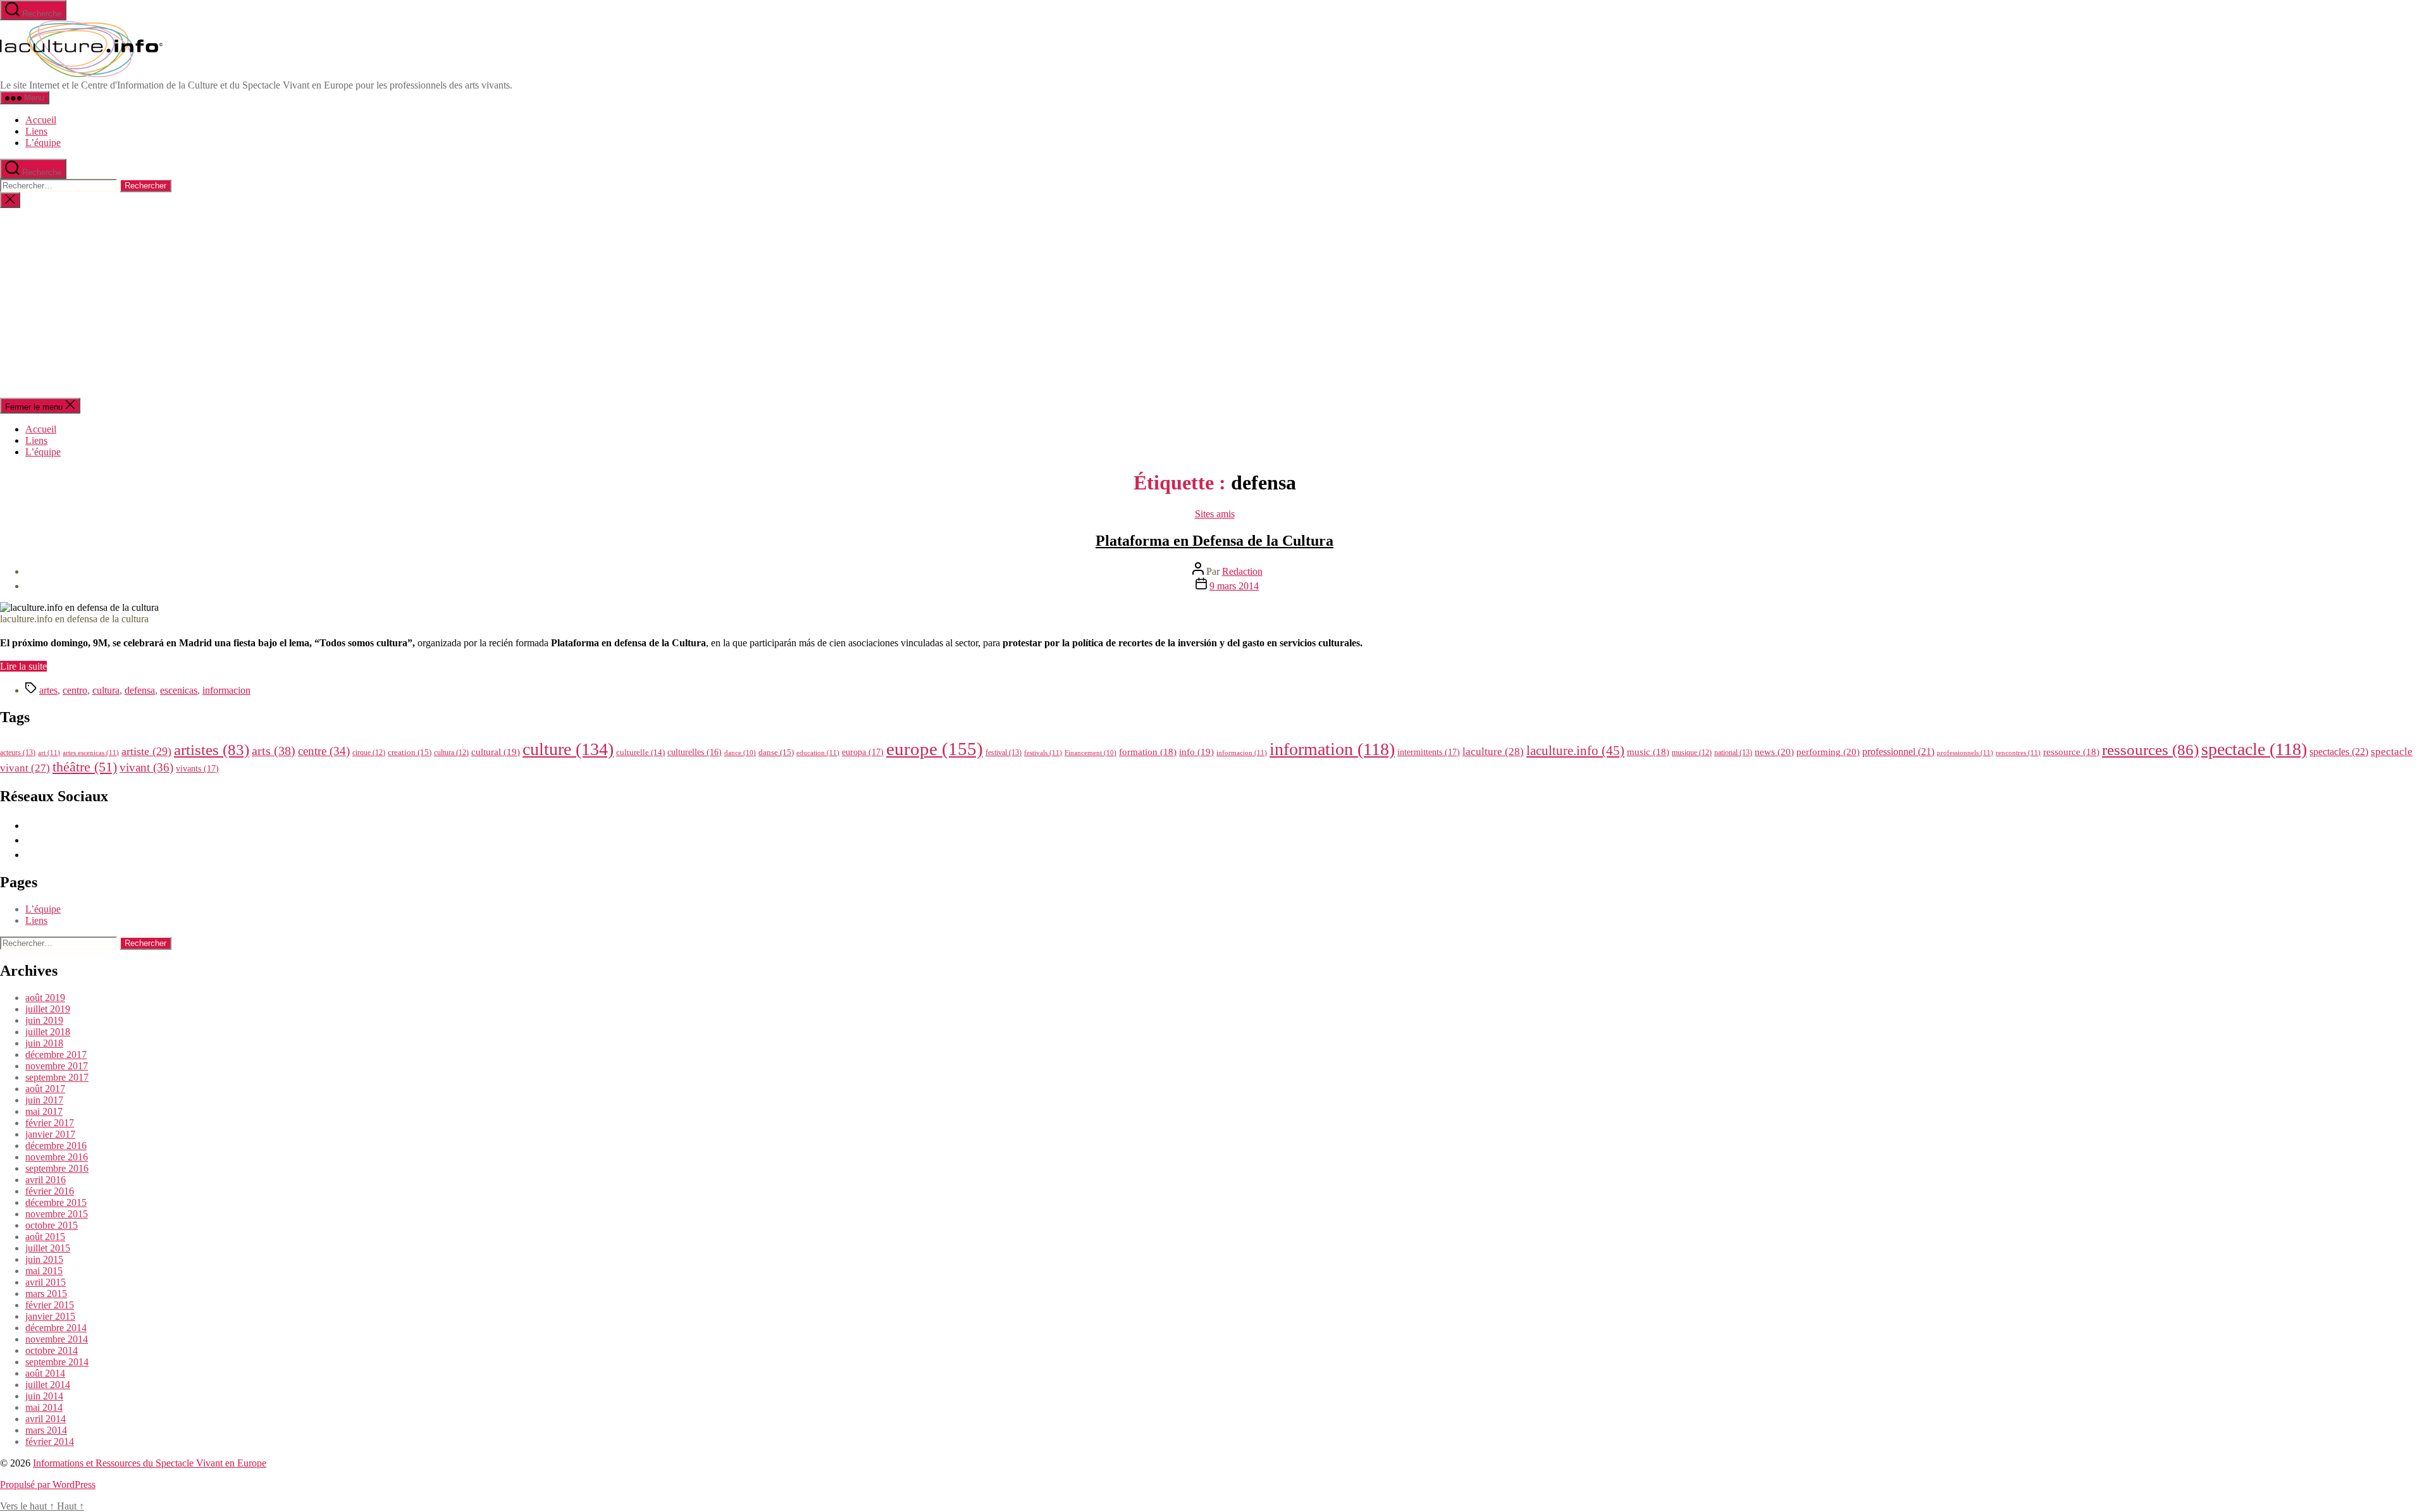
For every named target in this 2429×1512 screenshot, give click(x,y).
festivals (1043, 753)
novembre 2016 (57, 1157)
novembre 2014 (57, 1339)
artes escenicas (91, 753)
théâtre (85, 767)
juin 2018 (44, 1043)
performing (1828, 752)
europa (863, 752)
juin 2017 (44, 1100)
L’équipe (43, 143)
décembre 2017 (56, 1054)
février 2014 (50, 1441)
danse (776, 752)
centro (75, 690)
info (1196, 752)
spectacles (2339, 752)
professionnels (1965, 753)
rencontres (2018, 753)
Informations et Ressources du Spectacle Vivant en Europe (150, 1463)
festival (1004, 753)
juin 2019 (44, 1020)
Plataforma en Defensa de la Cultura (1214, 541)
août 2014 (45, 1373)
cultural (496, 752)
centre (324, 751)
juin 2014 (44, 1396)
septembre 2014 (57, 1362)
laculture (1493, 751)
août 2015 (45, 1237)
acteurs (18, 753)
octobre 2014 (52, 1350)
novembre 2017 (57, 1066)
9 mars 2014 (1234, 586)
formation (1148, 752)
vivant (146, 767)
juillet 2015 (48, 1248)
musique (1692, 753)
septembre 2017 (57, 1077)
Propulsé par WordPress (48, 1484)
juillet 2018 (48, 1032)
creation (410, 752)
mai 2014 (44, 1407)
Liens (36, 131)
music (1648, 752)
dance (740, 753)
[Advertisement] (1214, 303)
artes (48, 690)
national (1733, 753)
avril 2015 (46, 1282)
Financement (1091, 753)
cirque (369, 753)
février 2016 (50, 1191)
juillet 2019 (48, 1009)
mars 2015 (46, 1294)
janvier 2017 (50, 1134)
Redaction (1242, 571)
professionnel (1898, 752)
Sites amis (1215, 514)
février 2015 (50, 1305)
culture (568, 749)
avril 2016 (46, 1180)
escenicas (179, 690)
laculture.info (1575, 751)
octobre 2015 (52, 1225)
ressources (2150, 749)
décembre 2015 (56, 1202)
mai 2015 (44, 1271)
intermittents (1429, 752)
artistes (212, 750)
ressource (2071, 752)
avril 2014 (46, 1419)
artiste (146, 751)
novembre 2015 (57, 1214)
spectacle (2254, 749)
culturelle (640, 752)
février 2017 (50, 1123)
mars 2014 (46, 1430)
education (818, 753)
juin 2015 (44, 1259)
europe (935, 749)
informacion (226, 690)
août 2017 (45, 1089)
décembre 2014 (56, 1328)
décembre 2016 (56, 1146)
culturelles (695, 752)
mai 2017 (44, 1111)
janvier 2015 (50, 1316)
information (1332, 749)
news (1774, 752)
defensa (140, 690)
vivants (197, 768)
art (49, 753)
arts (274, 751)
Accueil (41, 120)
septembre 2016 (57, 1168)
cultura (106, 690)
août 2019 (45, 998)
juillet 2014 (48, 1385)
